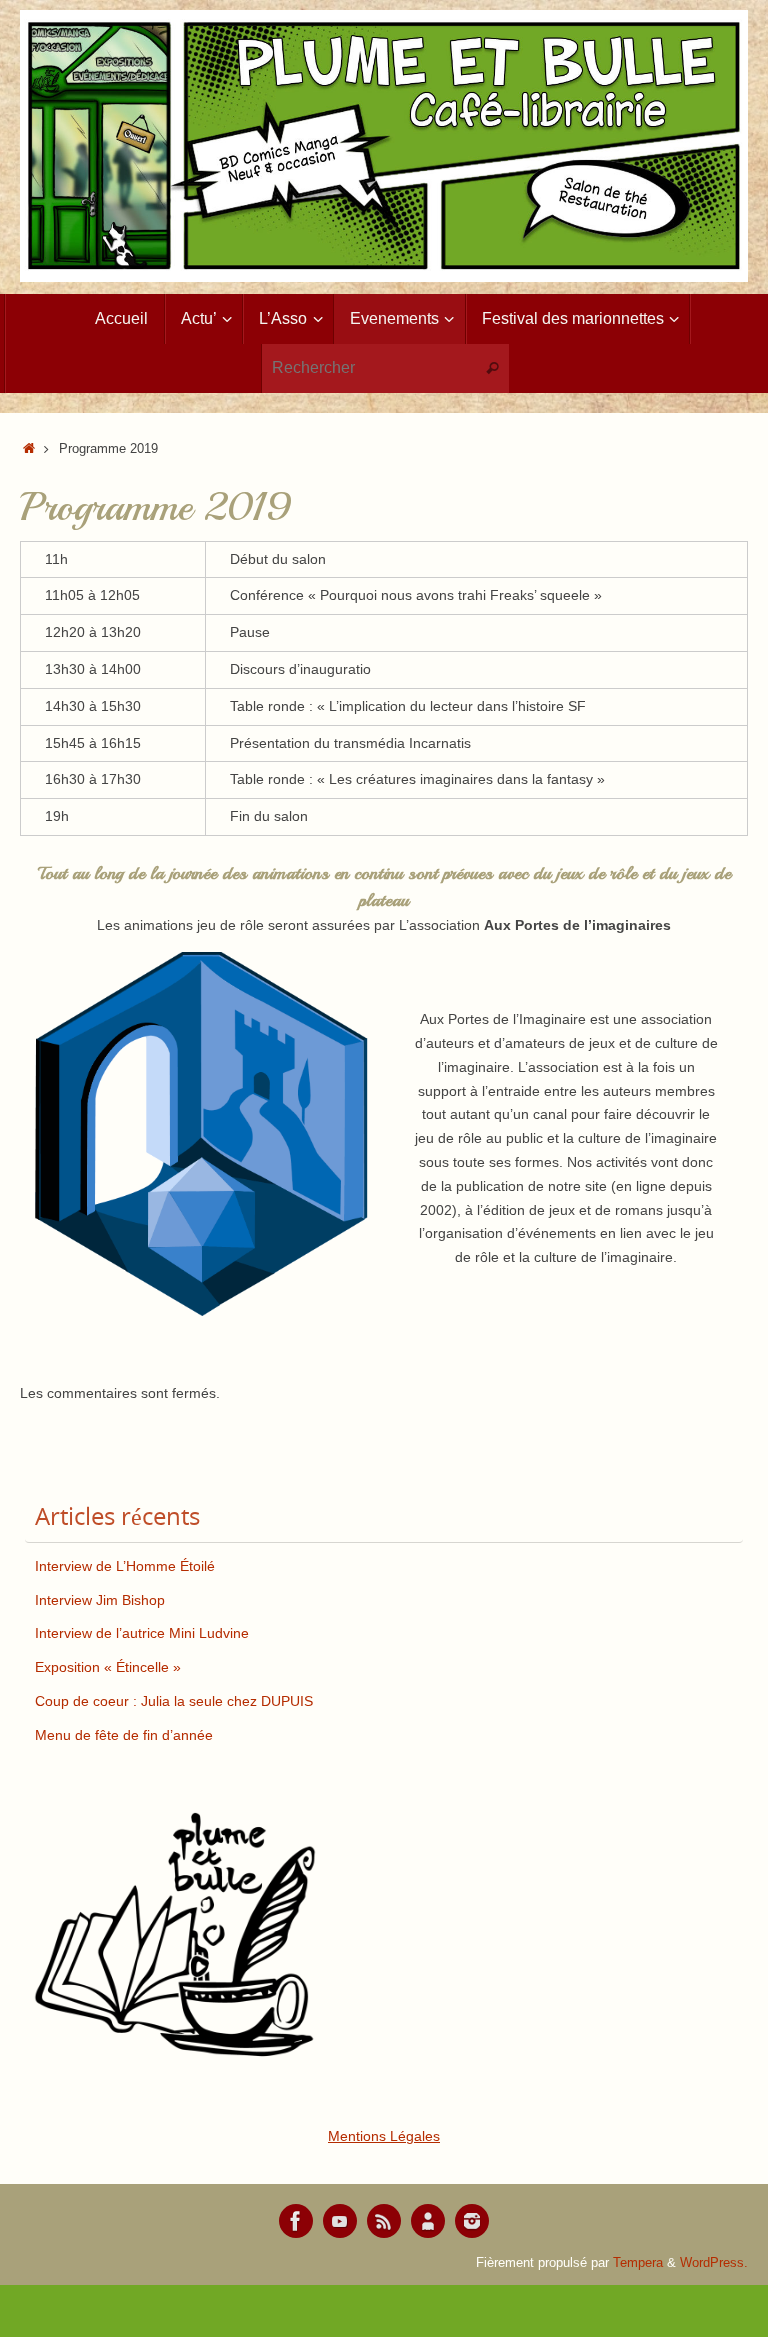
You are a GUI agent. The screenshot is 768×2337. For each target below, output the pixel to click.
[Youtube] (340, 2221)
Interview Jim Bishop (100, 1600)
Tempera (638, 2263)
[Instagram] (472, 2221)
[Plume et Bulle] (296, 2221)
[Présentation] (428, 2221)
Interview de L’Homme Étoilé (125, 1566)
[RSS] (384, 2221)
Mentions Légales (384, 2136)
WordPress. (714, 2263)
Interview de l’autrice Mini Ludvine (142, 1633)
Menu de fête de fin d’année (124, 1735)
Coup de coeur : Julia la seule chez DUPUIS (174, 1701)
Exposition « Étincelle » (108, 1667)
